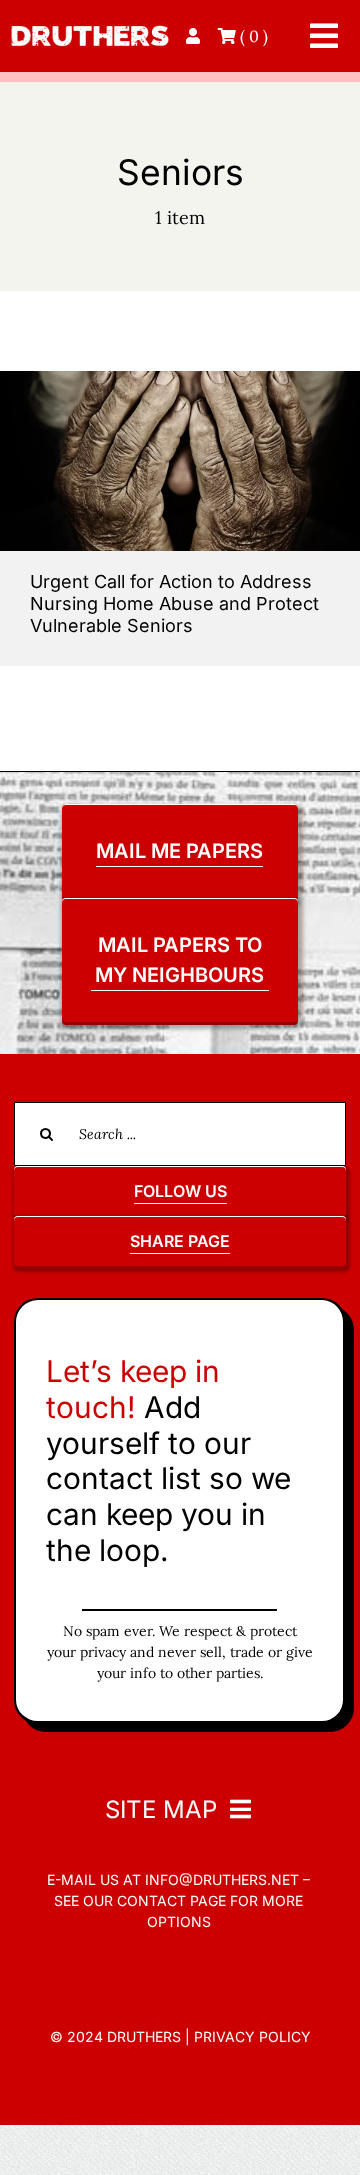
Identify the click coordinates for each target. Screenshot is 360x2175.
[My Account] (195, 36)
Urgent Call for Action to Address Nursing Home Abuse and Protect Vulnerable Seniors (174, 603)
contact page (171, 1900)
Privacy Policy (252, 2036)
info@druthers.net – (225, 1879)
